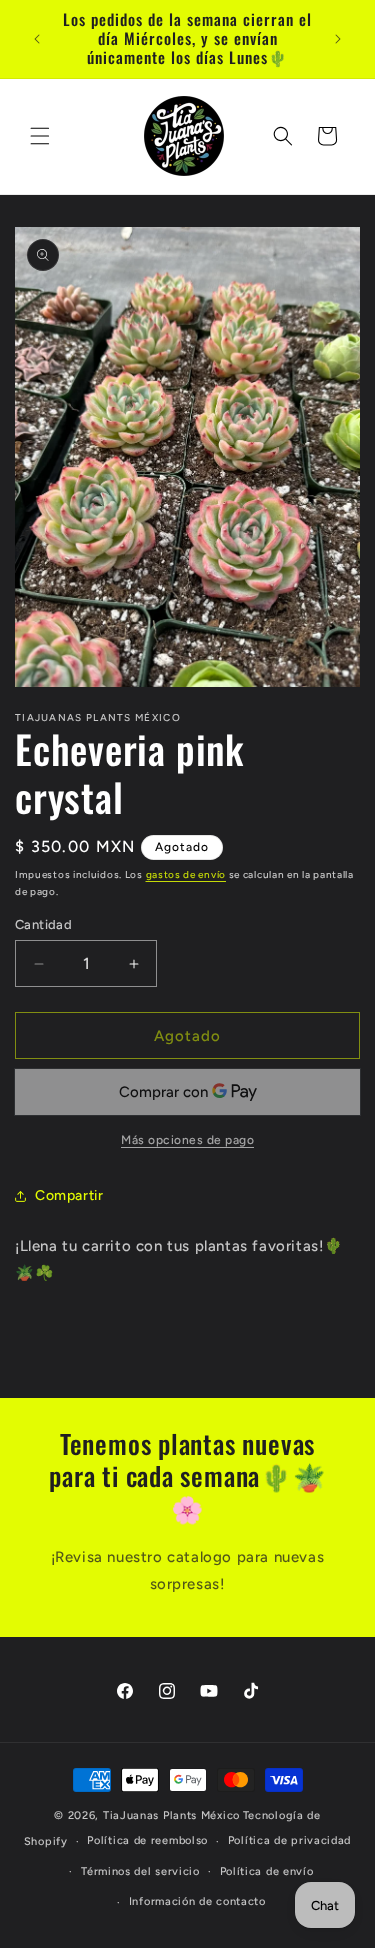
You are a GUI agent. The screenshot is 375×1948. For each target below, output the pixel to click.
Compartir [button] (69, 1195)
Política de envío (267, 1871)
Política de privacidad (289, 1840)
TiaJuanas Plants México (171, 1815)
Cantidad (43, 924)
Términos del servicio (140, 1871)
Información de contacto (197, 1901)
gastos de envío (186, 874)
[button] (40, 136)
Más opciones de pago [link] (187, 1140)
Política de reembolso (147, 1840)
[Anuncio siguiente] (338, 39)
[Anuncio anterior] (37, 39)
